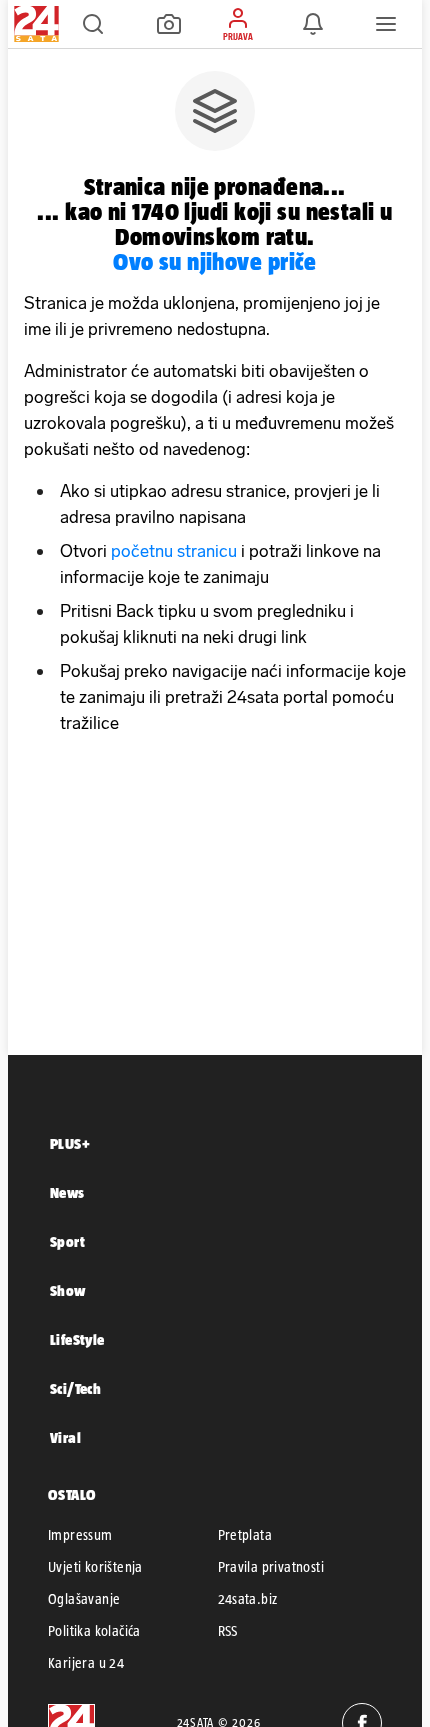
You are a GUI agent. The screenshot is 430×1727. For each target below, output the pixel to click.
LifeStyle (77, 1339)
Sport (67, 1241)
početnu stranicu (174, 551)
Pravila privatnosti (271, 1567)
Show (68, 1290)
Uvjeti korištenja (95, 1567)
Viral (65, 1437)
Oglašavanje (84, 1599)
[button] (93, 24)
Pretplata (245, 1535)
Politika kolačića (94, 1631)
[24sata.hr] (34, 24)
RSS (228, 1631)
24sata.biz (248, 1599)
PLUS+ (70, 1143)
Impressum (80, 1535)
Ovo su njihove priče (215, 261)
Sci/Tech (75, 1388)
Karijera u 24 (86, 1663)
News (67, 1192)
